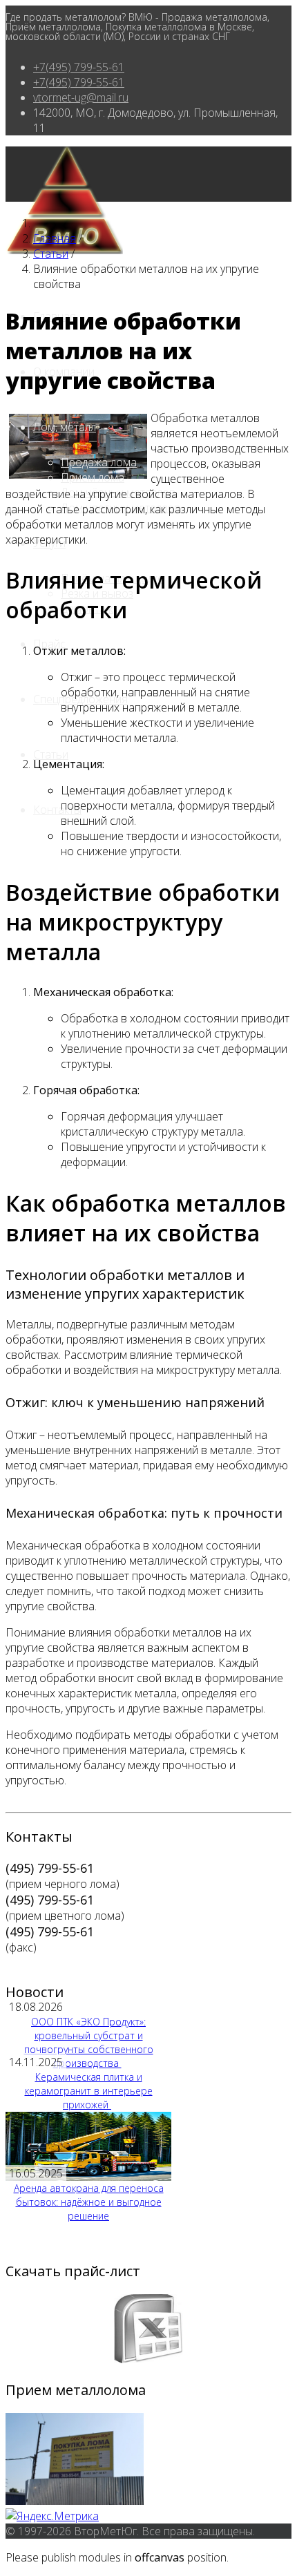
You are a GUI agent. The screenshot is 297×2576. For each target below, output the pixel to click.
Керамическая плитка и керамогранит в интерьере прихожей (89, 2091)
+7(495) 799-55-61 (79, 67)
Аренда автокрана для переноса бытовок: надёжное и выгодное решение (89, 2202)
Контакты (57, 810)
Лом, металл (65, 427)
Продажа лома (99, 462)
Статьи (51, 754)
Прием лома (93, 477)
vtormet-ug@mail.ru (81, 97)
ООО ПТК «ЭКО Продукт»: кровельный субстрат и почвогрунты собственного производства (89, 2042)
